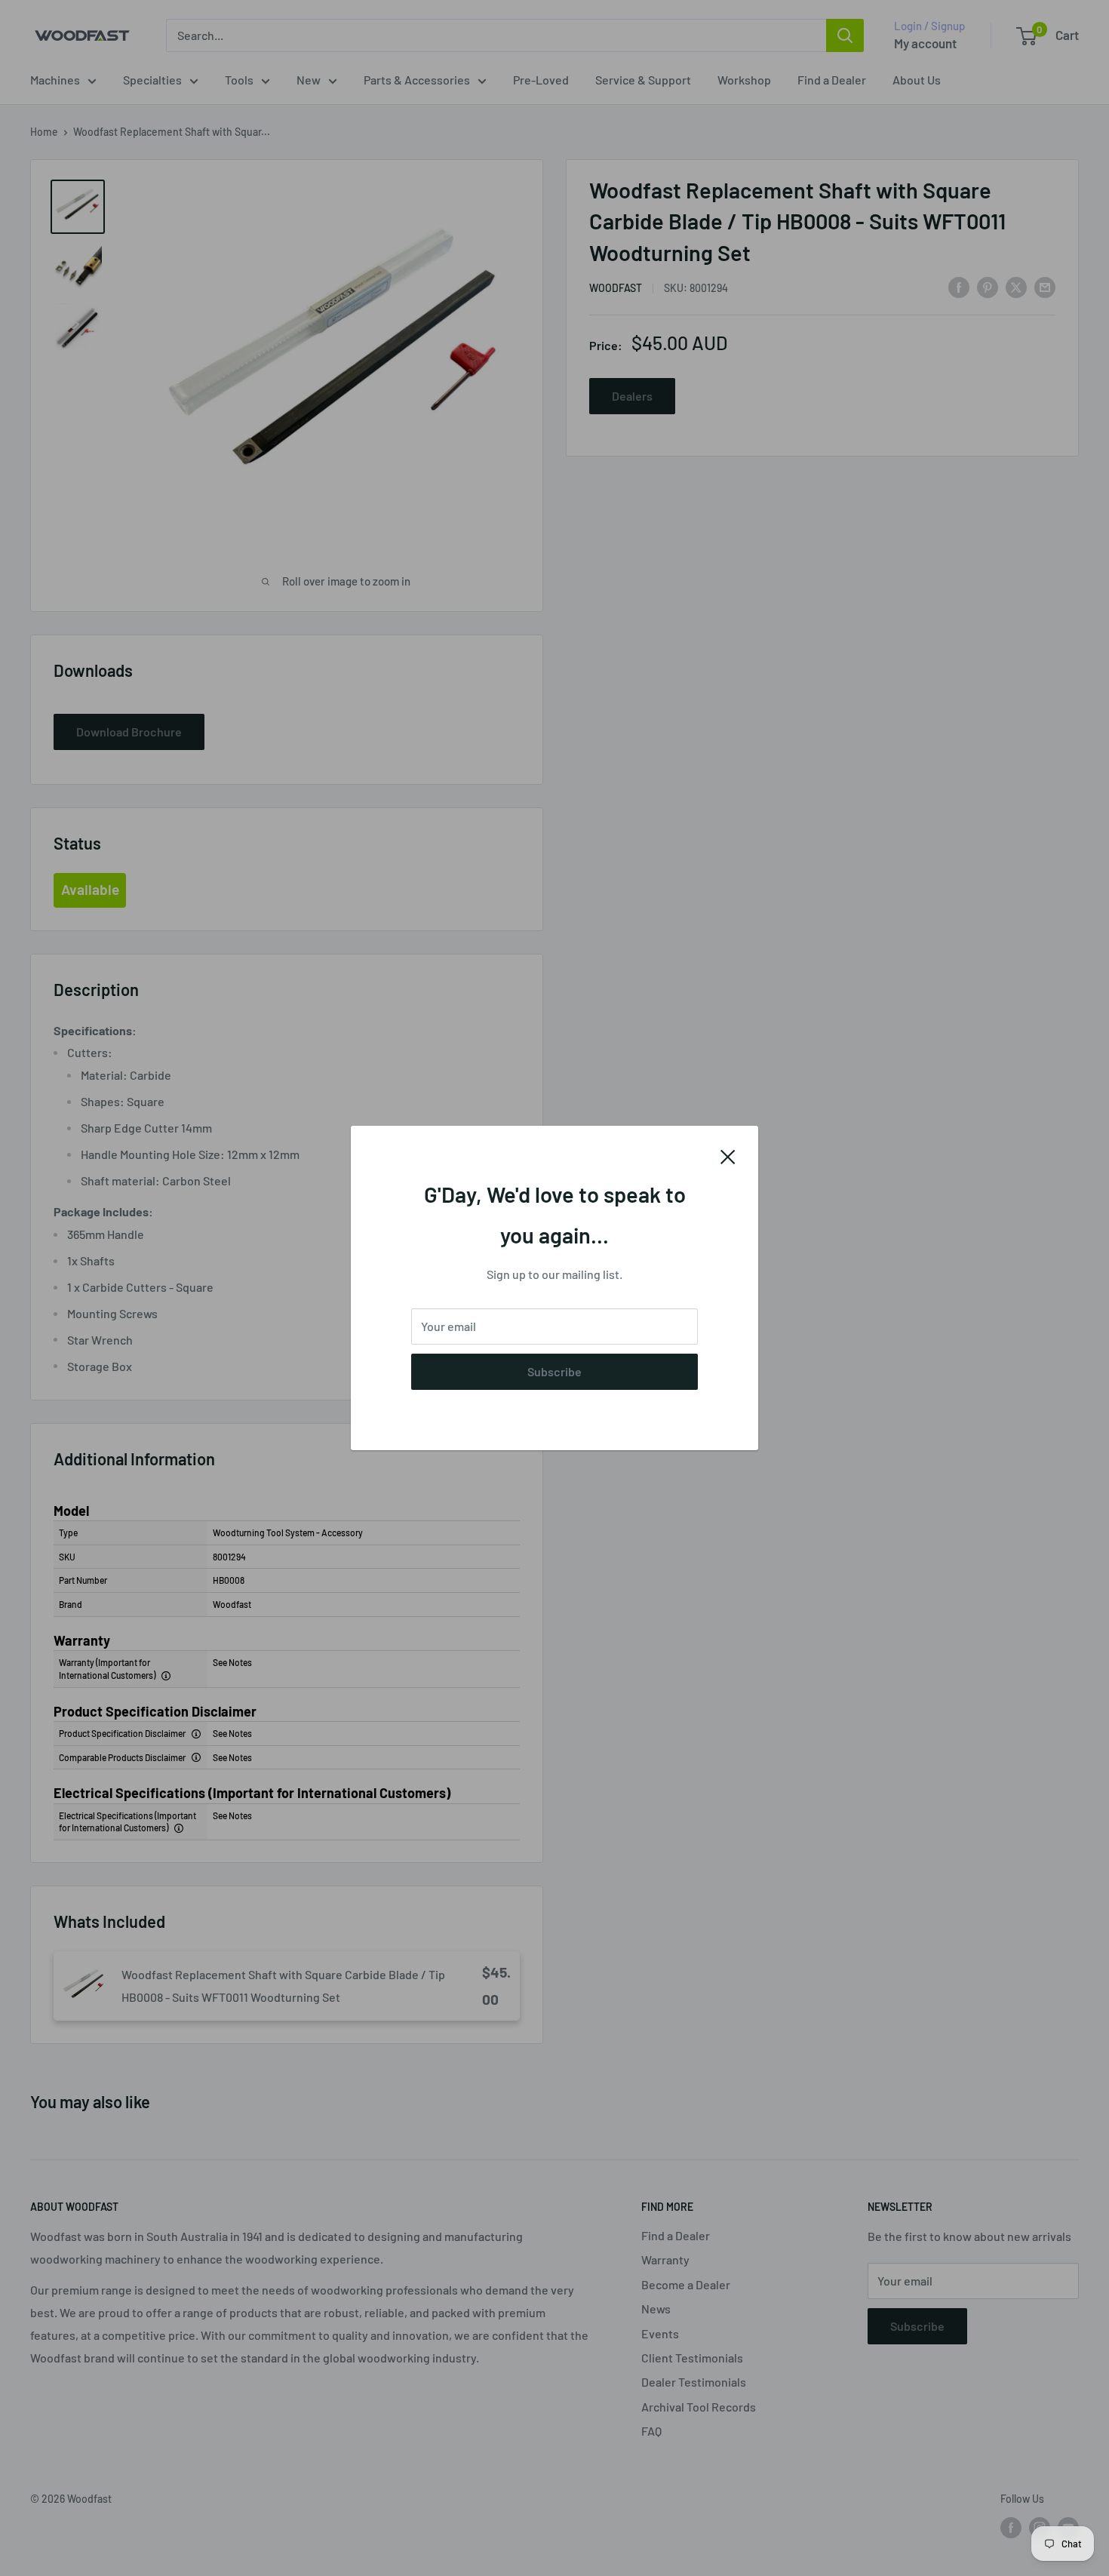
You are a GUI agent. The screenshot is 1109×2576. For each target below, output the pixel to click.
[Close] (728, 1155)
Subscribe (554, 1371)
